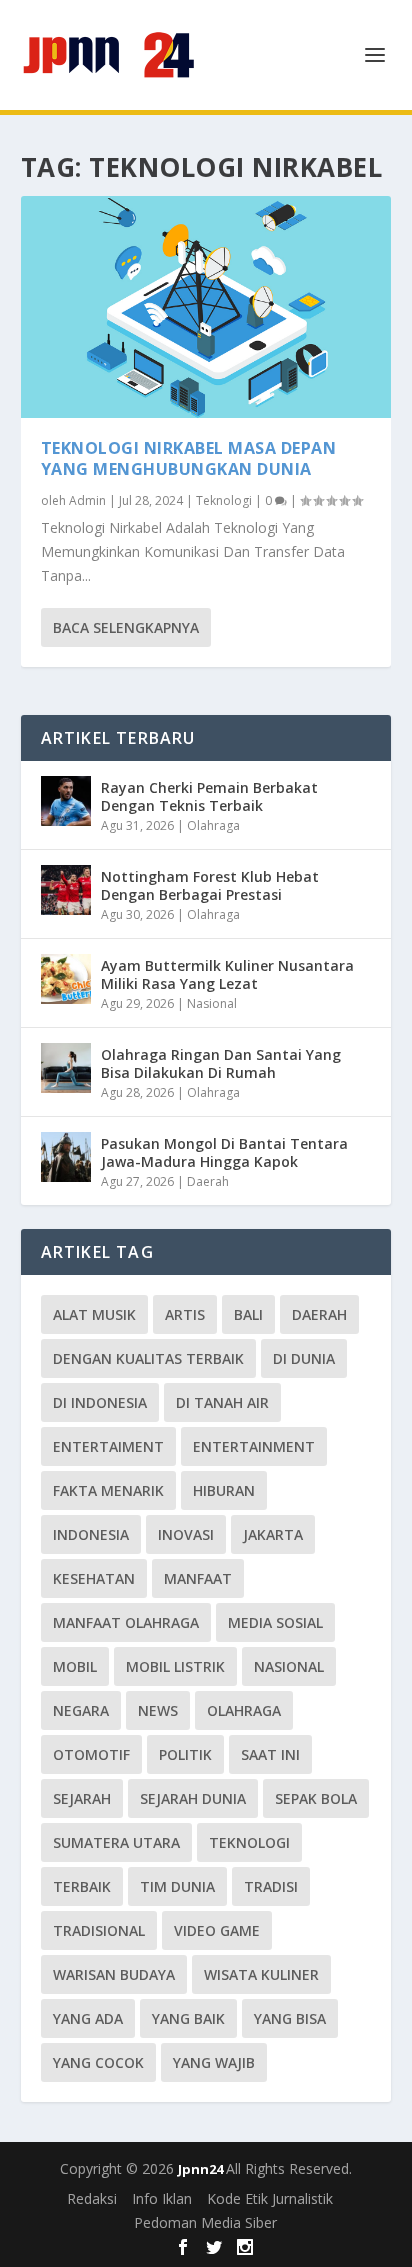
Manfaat (198, 1578)
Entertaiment (108, 1446)
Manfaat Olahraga (126, 1622)
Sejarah (82, 1798)
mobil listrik (175, 1666)
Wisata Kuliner (261, 1974)
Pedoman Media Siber (205, 2222)
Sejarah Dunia (193, 1798)
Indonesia (91, 1534)
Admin (87, 500)
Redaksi (92, 2198)
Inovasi (186, 1534)
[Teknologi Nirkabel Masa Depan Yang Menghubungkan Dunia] (206, 307)
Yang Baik (188, 2018)
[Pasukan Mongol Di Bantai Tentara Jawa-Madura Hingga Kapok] (66, 1157)
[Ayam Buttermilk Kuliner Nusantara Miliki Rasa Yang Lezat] (66, 979)
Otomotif (91, 1754)
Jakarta (273, 1534)
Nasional (212, 1003)
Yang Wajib (214, 2062)
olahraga (244, 1710)
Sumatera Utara (116, 1842)
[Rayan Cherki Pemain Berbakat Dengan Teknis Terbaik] (66, 801)
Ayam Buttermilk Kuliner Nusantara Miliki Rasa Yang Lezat (227, 974)
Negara (81, 1710)
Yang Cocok (98, 2062)
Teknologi (224, 500)
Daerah (208, 1181)
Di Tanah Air (222, 1402)
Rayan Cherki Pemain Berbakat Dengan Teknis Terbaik (209, 796)
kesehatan (94, 1578)
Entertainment (254, 1446)
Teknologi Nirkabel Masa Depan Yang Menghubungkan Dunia (189, 458)
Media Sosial (275, 1622)
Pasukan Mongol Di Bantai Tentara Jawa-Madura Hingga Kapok (224, 1152)
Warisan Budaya (114, 1974)
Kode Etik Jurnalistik (270, 2198)
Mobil (75, 1666)
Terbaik (82, 1886)
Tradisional (99, 1930)
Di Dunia (304, 1358)
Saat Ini (270, 1754)
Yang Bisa (290, 2018)
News (158, 1710)
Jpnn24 (202, 2169)
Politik (185, 1754)
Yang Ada (88, 2018)
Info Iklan (162, 2198)
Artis (185, 1314)
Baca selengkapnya (126, 627)
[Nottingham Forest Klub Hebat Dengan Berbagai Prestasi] (66, 890)
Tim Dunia (177, 1886)
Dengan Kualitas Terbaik (148, 1358)
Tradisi (271, 1886)
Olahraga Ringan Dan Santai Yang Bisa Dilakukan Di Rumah (221, 1063)
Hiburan (224, 1490)
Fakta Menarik (108, 1490)
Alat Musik (94, 1314)
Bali (248, 1314)
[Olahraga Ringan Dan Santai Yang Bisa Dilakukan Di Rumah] (66, 1068)
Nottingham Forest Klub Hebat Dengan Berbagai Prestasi (210, 885)
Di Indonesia (100, 1402)
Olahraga (213, 825)
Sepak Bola (316, 1798)
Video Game (217, 1930)
